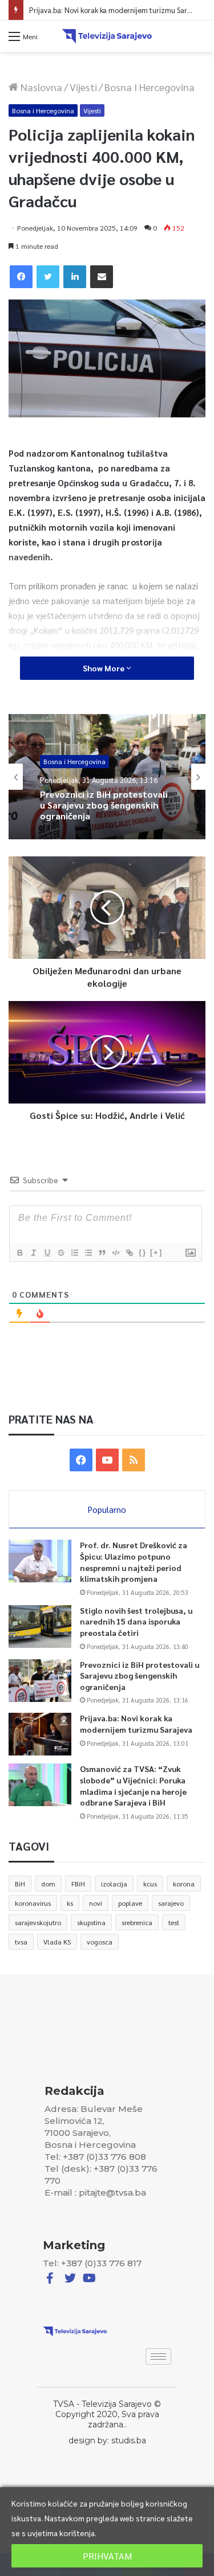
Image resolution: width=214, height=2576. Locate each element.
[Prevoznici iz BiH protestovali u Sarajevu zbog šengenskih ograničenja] (40, 1681)
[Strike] (60, 1253)
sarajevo (171, 1903)
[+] (156, 1252)
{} (143, 1252)
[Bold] (19, 1253)
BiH (20, 1884)
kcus (150, 1884)
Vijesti (83, 87)
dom (48, 1884)
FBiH (78, 1884)
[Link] (129, 1253)
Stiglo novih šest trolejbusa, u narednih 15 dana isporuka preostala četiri (136, 1621)
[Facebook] (21, 277)
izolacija (114, 1884)
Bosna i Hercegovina (150, 87)
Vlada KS (57, 1942)
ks (70, 1903)
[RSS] (134, 1460)
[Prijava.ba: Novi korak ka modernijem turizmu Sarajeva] (40, 1734)
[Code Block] (115, 1253)
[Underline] (47, 1253)
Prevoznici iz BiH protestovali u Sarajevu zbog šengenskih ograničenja (140, 1675)
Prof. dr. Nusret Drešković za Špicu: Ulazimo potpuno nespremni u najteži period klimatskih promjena (134, 1562)
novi (96, 1903)
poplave (130, 1903)
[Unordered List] (88, 1253)
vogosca (100, 1942)
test (174, 1922)
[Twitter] (48, 277)
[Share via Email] (102, 277)
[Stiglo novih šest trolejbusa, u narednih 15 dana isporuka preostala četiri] (40, 1627)
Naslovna (40, 87)
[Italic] (33, 1253)
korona (184, 1884)
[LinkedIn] (75, 277)
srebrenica (137, 1922)
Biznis (52, 772)
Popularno (107, 1509)
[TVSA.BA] (107, 36)
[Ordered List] (74, 1253)
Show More (104, 668)
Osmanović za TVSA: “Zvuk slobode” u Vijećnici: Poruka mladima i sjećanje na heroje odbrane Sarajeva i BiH (133, 1785)
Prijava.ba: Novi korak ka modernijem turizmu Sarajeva (117, 10)
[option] (107, 777)
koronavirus (33, 1903)
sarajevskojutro (38, 1922)
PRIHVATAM (107, 2556)
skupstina (91, 1922)
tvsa (21, 1942)
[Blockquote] (102, 1253)
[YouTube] (107, 1460)
